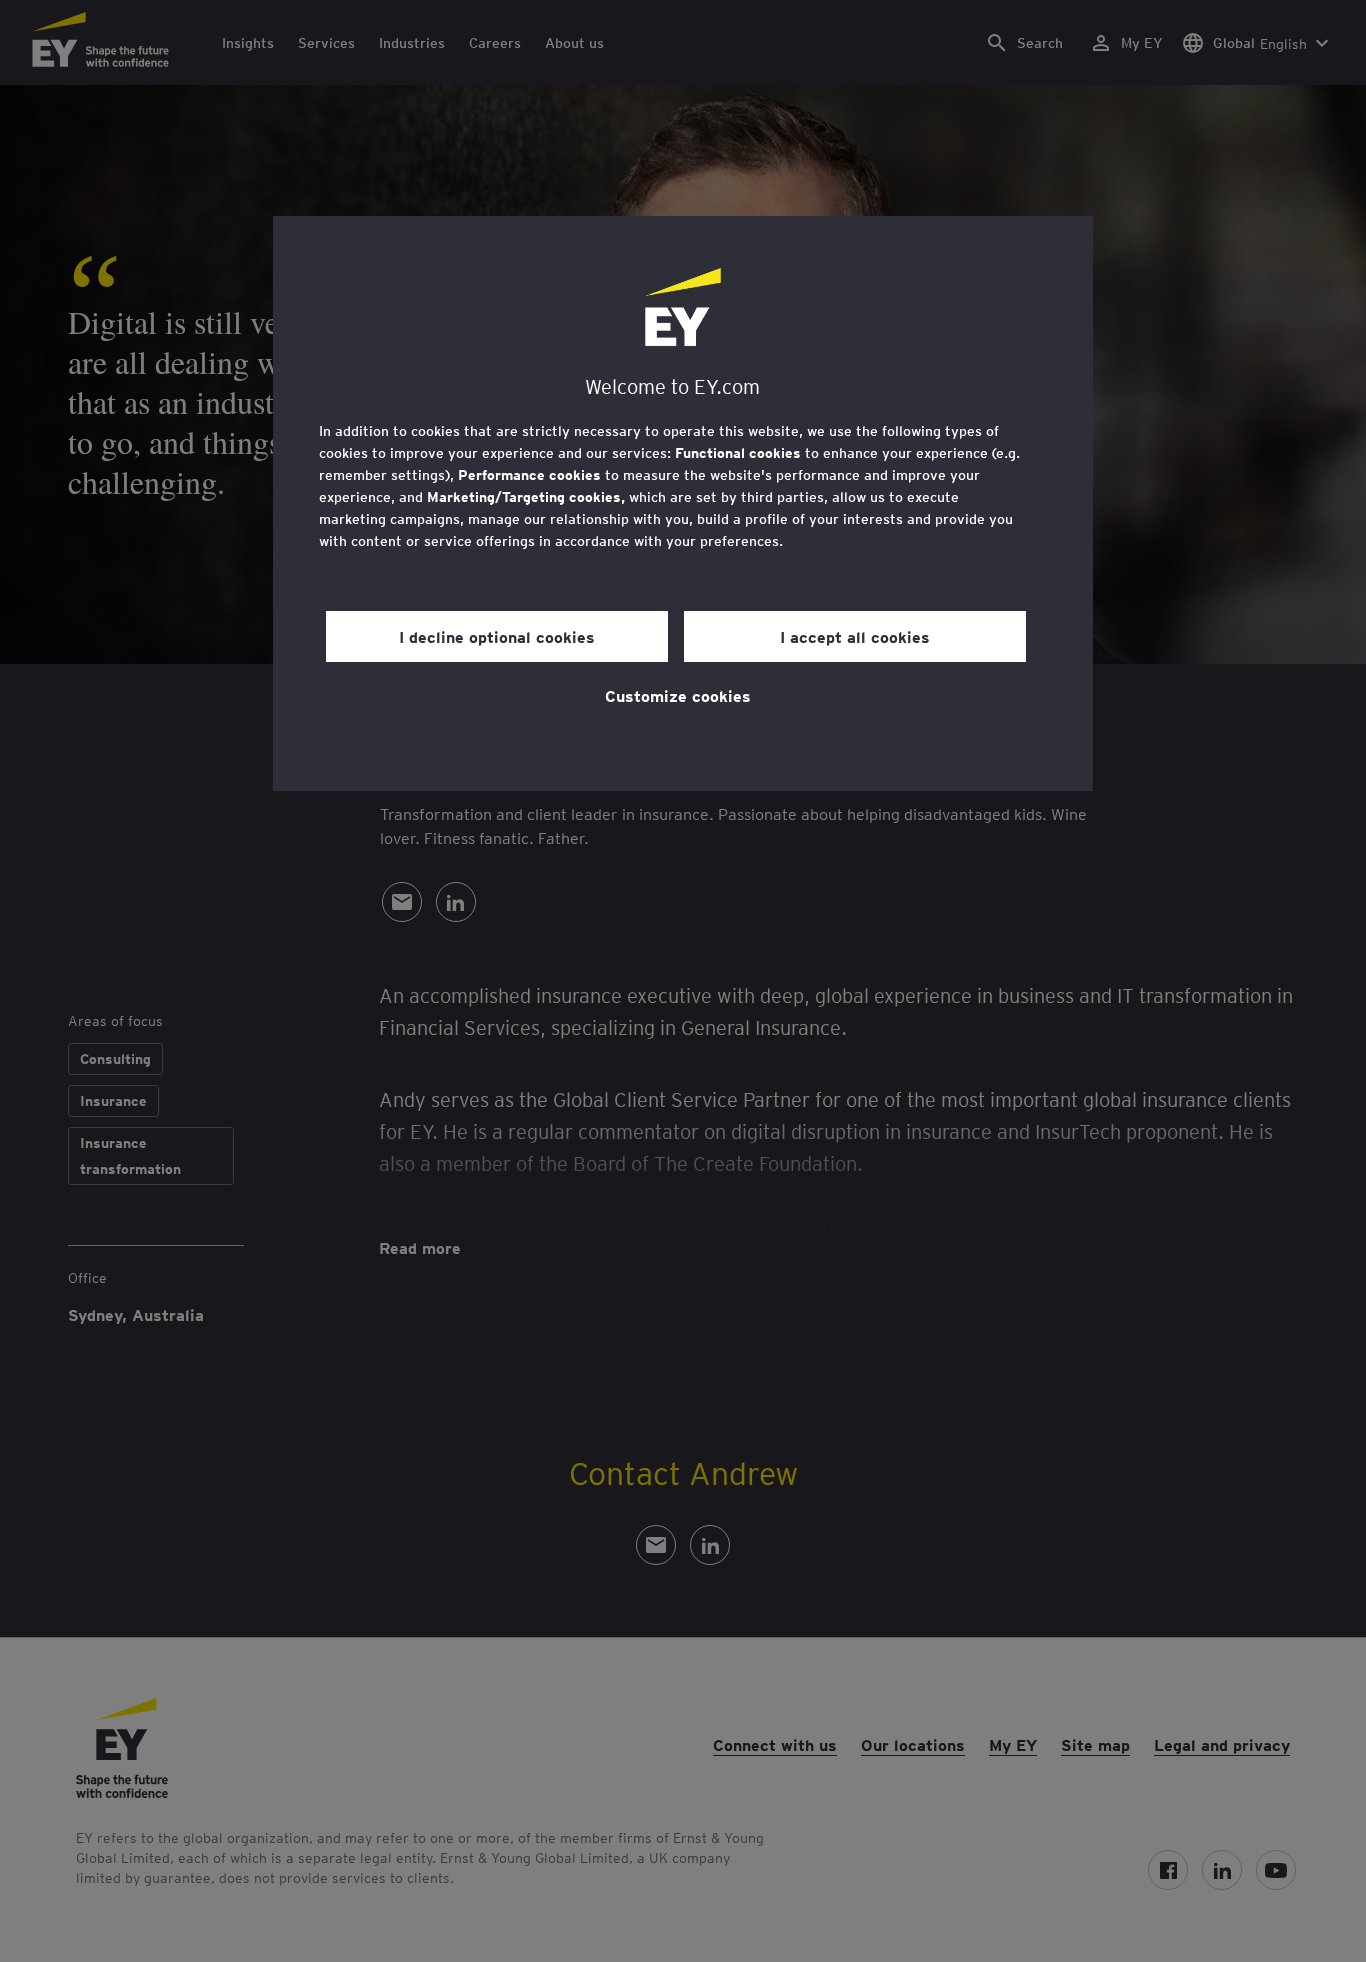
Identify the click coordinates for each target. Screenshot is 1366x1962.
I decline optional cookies (497, 636)
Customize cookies (678, 695)
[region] (683, 503)
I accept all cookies (855, 636)
